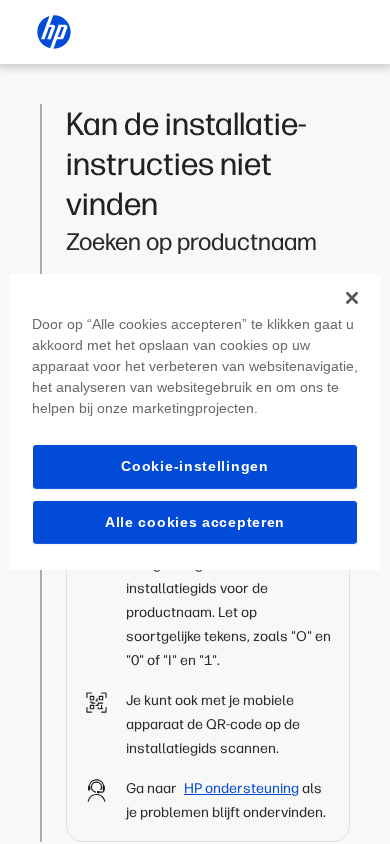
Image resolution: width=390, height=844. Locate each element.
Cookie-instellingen (194, 466)
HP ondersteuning (241, 788)
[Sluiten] (352, 298)
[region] (195, 422)
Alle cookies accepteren (195, 522)
